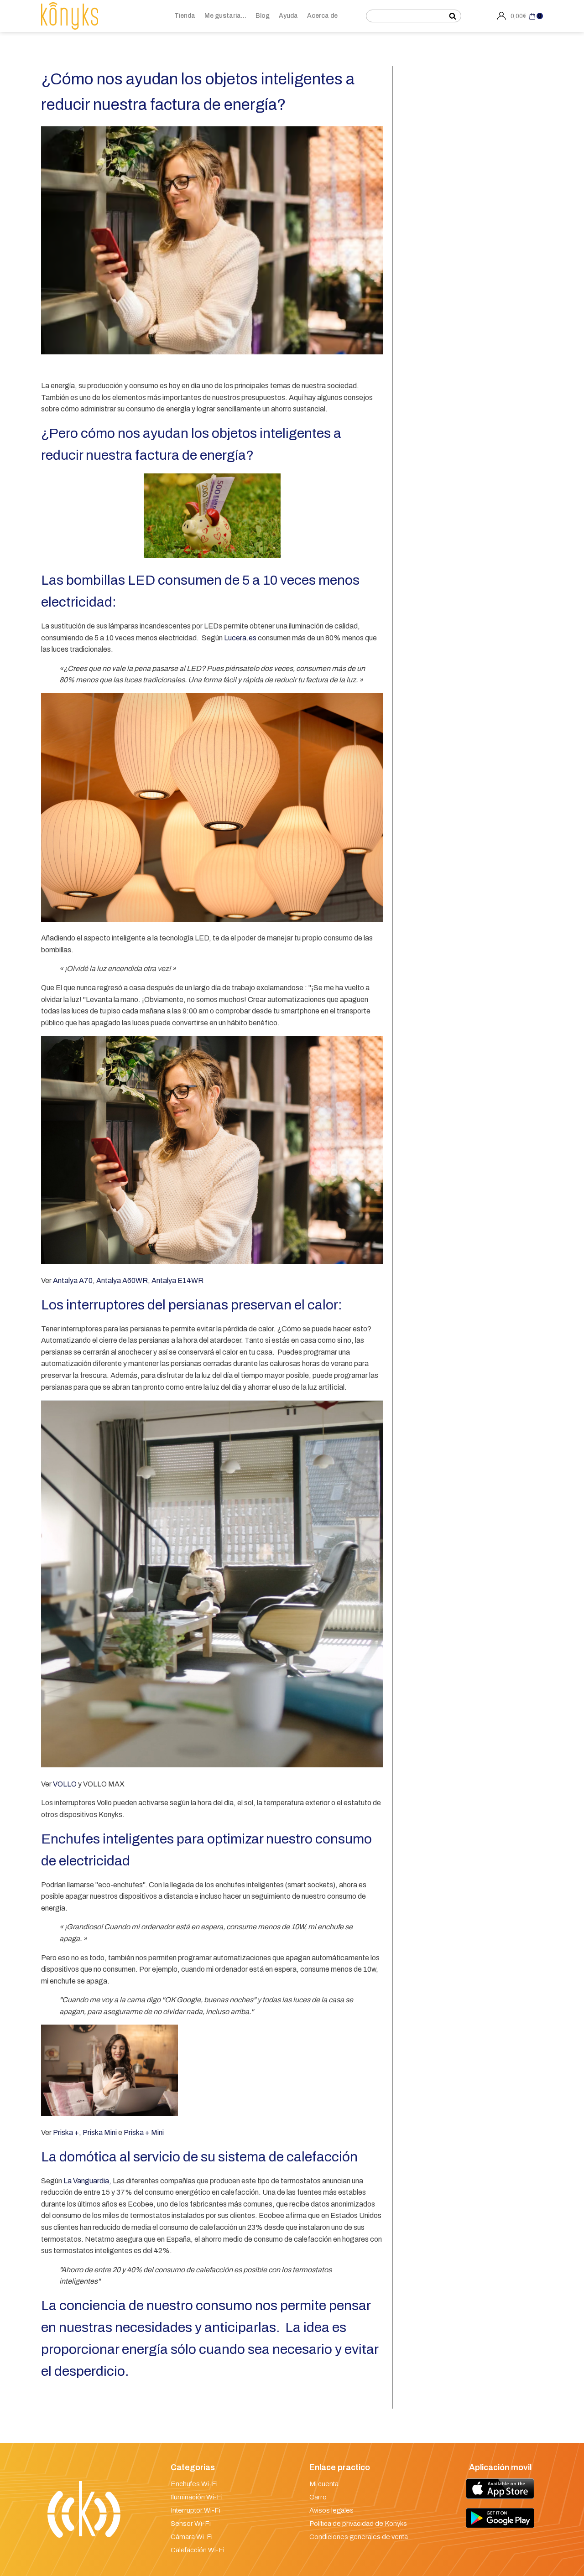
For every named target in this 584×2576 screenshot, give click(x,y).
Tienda (185, 16)
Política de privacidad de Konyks (358, 2524)
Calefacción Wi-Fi (198, 2550)
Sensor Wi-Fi (191, 2524)
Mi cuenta (324, 2484)
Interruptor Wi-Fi (196, 2510)
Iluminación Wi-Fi (197, 2497)
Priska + (66, 2132)
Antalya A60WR (122, 1280)
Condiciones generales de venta (359, 2537)
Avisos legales (331, 2510)
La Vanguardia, (87, 2181)
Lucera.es (240, 638)
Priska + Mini (143, 2132)
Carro (318, 2497)
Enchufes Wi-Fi (194, 2484)
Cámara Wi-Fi (192, 2537)
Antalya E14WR (177, 1280)
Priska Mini (100, 2132)
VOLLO (65, 1784)
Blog (263, 16)
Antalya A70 (73, 1280)
